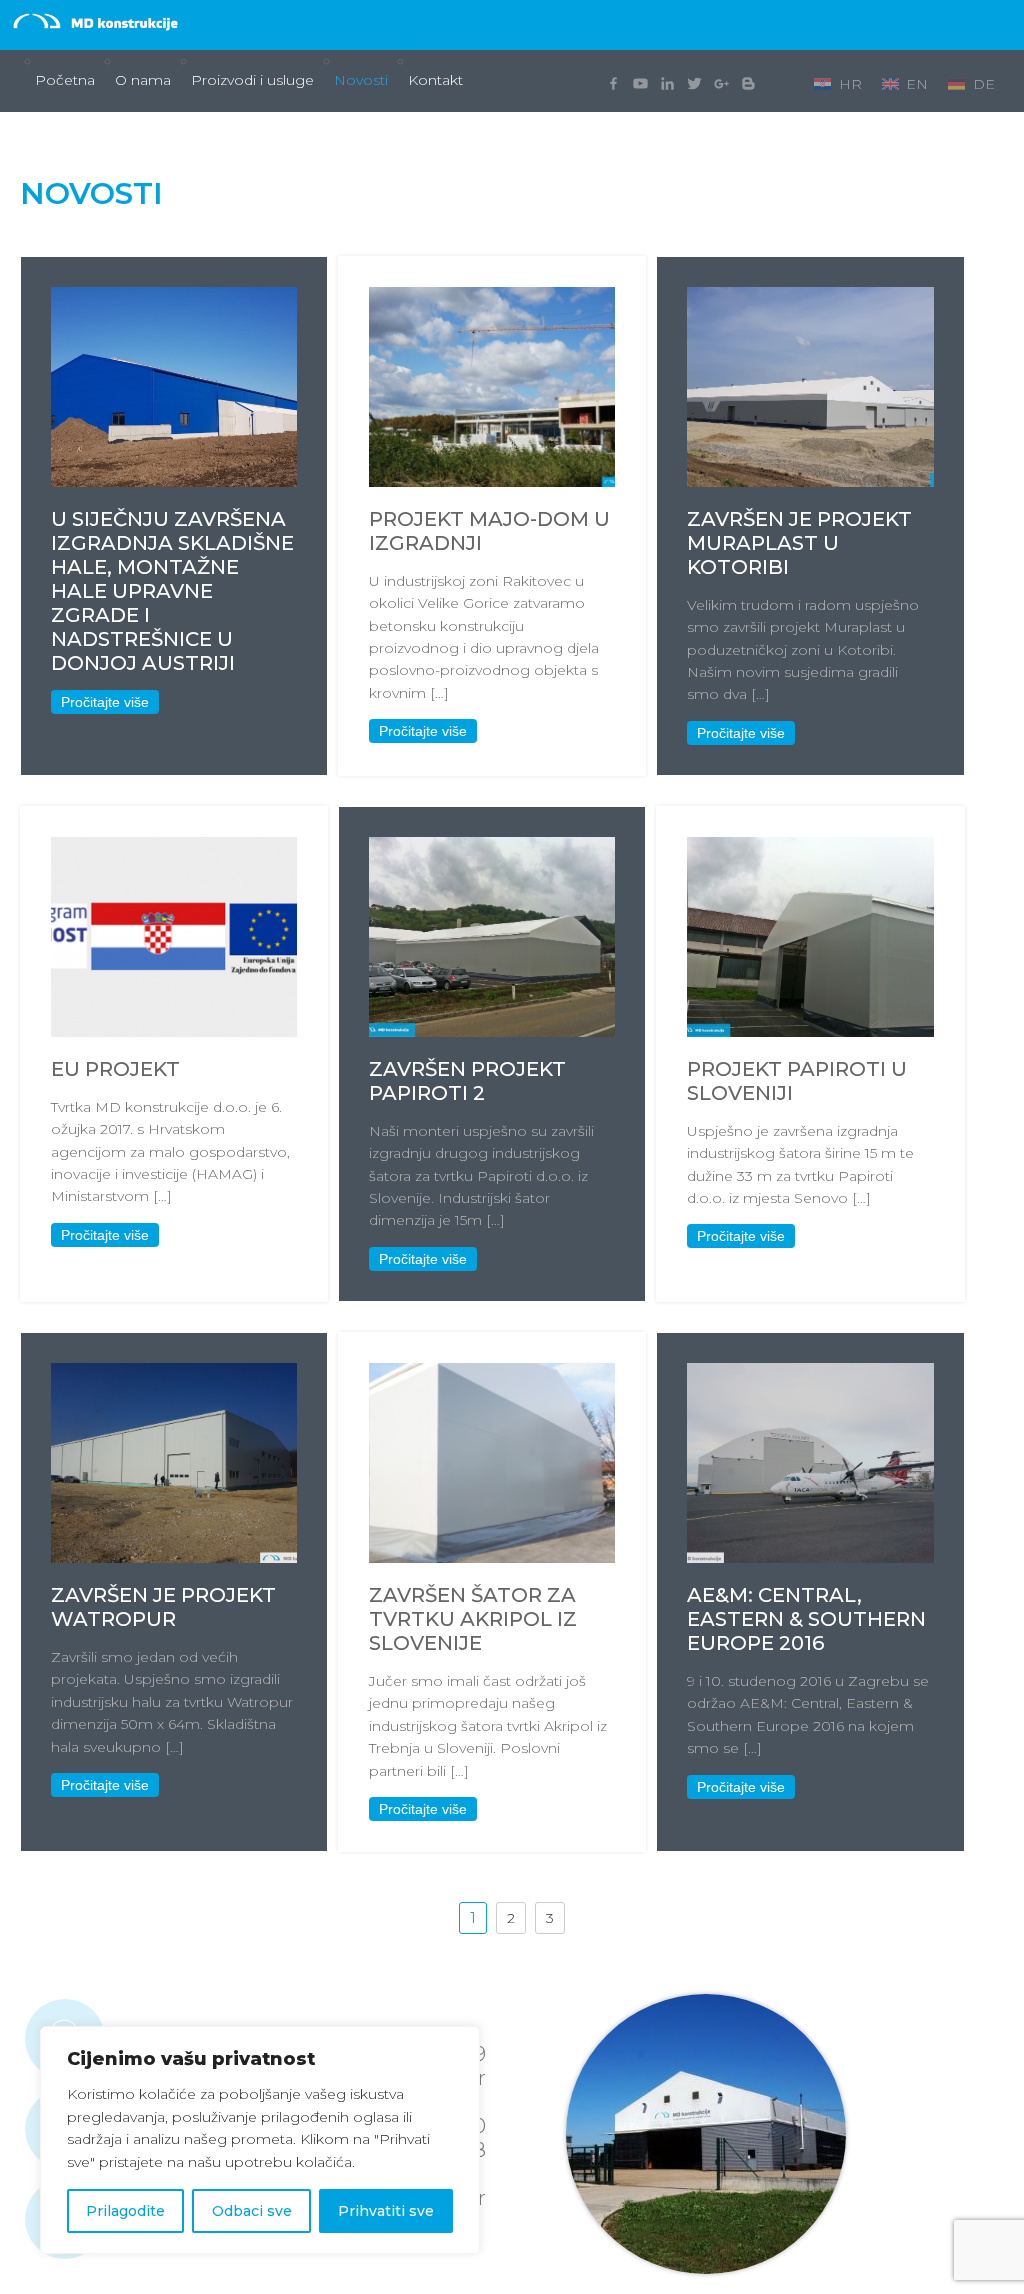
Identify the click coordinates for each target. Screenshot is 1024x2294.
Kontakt (435, 80)
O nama (143, 80)
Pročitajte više (105, 702)
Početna (65, 80)
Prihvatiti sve (386, 2211)
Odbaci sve (252, 2211)
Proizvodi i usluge (252, 80)
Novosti (361, 80)
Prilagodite (125, 2211)
